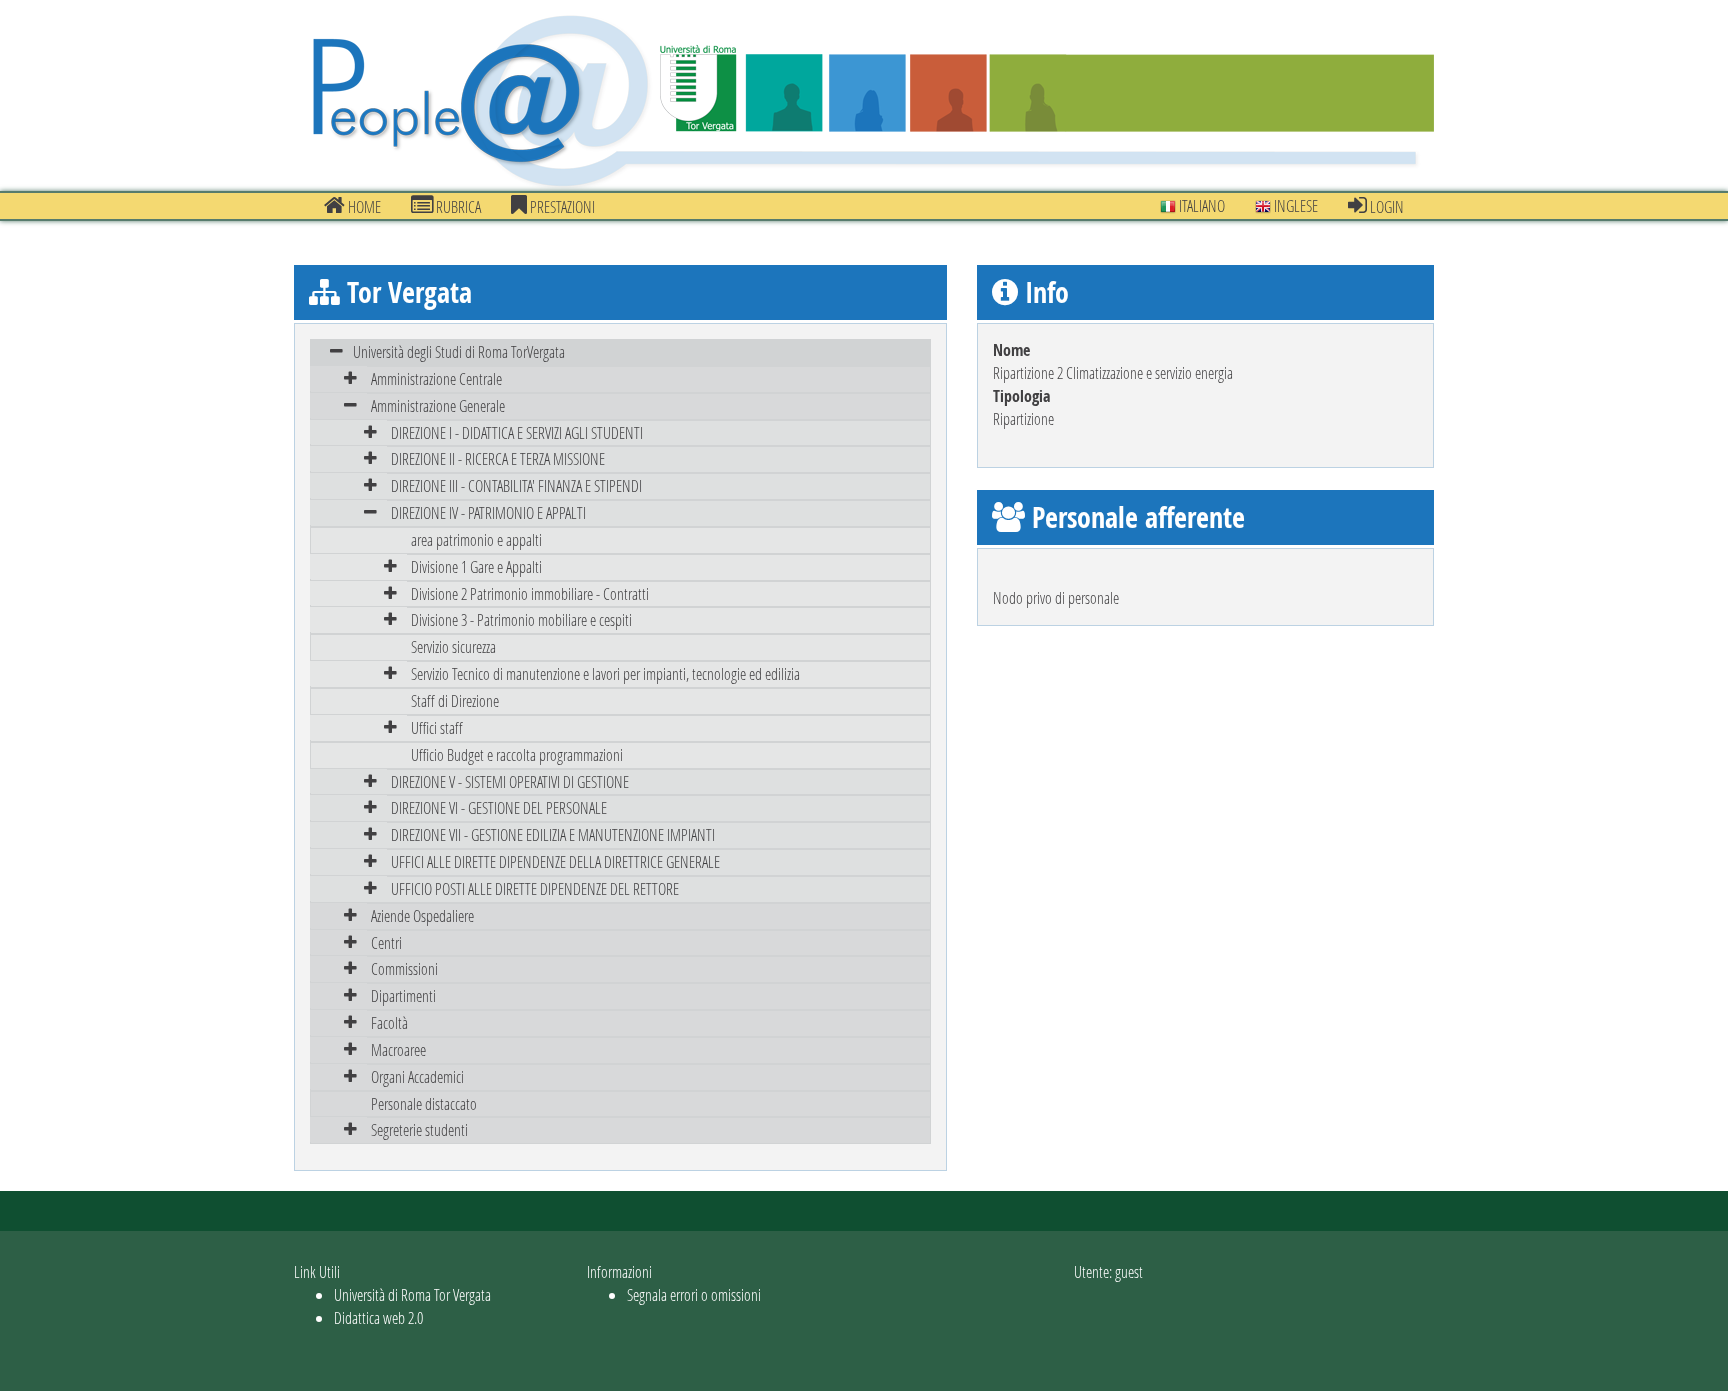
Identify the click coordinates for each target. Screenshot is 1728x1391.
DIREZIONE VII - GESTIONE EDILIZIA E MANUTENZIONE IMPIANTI (553, 834)
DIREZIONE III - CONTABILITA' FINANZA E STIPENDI (516, 485)
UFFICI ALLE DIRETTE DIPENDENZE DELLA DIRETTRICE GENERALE (555, 861)
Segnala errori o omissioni (694, 1294)
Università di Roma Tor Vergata (412, 1294)
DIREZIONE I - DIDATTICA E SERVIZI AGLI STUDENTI (517, 432)
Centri (386, 942)
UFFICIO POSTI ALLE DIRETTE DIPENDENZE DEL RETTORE (535, 888)
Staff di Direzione (455, 700)
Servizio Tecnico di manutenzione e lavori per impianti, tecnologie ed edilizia (605, 673)
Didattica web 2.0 (378, 1317)
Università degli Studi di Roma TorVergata (459, 351)
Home (363, 206)
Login (1385, 206)
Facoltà (389, 1022)
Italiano (1200, 205)
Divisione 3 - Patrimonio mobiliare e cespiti (521, 619)
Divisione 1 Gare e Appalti (476, 566)
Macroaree (398, 1049)
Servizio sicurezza (453, 646)
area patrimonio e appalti (476, 539)
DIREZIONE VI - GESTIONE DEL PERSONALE (499, 807)
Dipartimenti (403, 995)
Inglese (1294, 205)
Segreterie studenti (419, 1129)
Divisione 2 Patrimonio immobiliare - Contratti (530, 593)
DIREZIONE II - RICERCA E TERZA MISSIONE (498, 458)
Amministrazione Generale (438, 405)
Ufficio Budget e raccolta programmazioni (517, 754)
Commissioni (404, 968)
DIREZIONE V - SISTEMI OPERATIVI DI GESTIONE (510, 781)
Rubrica (457, 206)
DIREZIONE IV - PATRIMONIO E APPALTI (488, 512)
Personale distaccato (424, 1103)
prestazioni (561, 206)
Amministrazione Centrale (436, 378)
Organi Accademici (417, 1076)
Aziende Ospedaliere (422, 915)
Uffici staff (437, 727)
